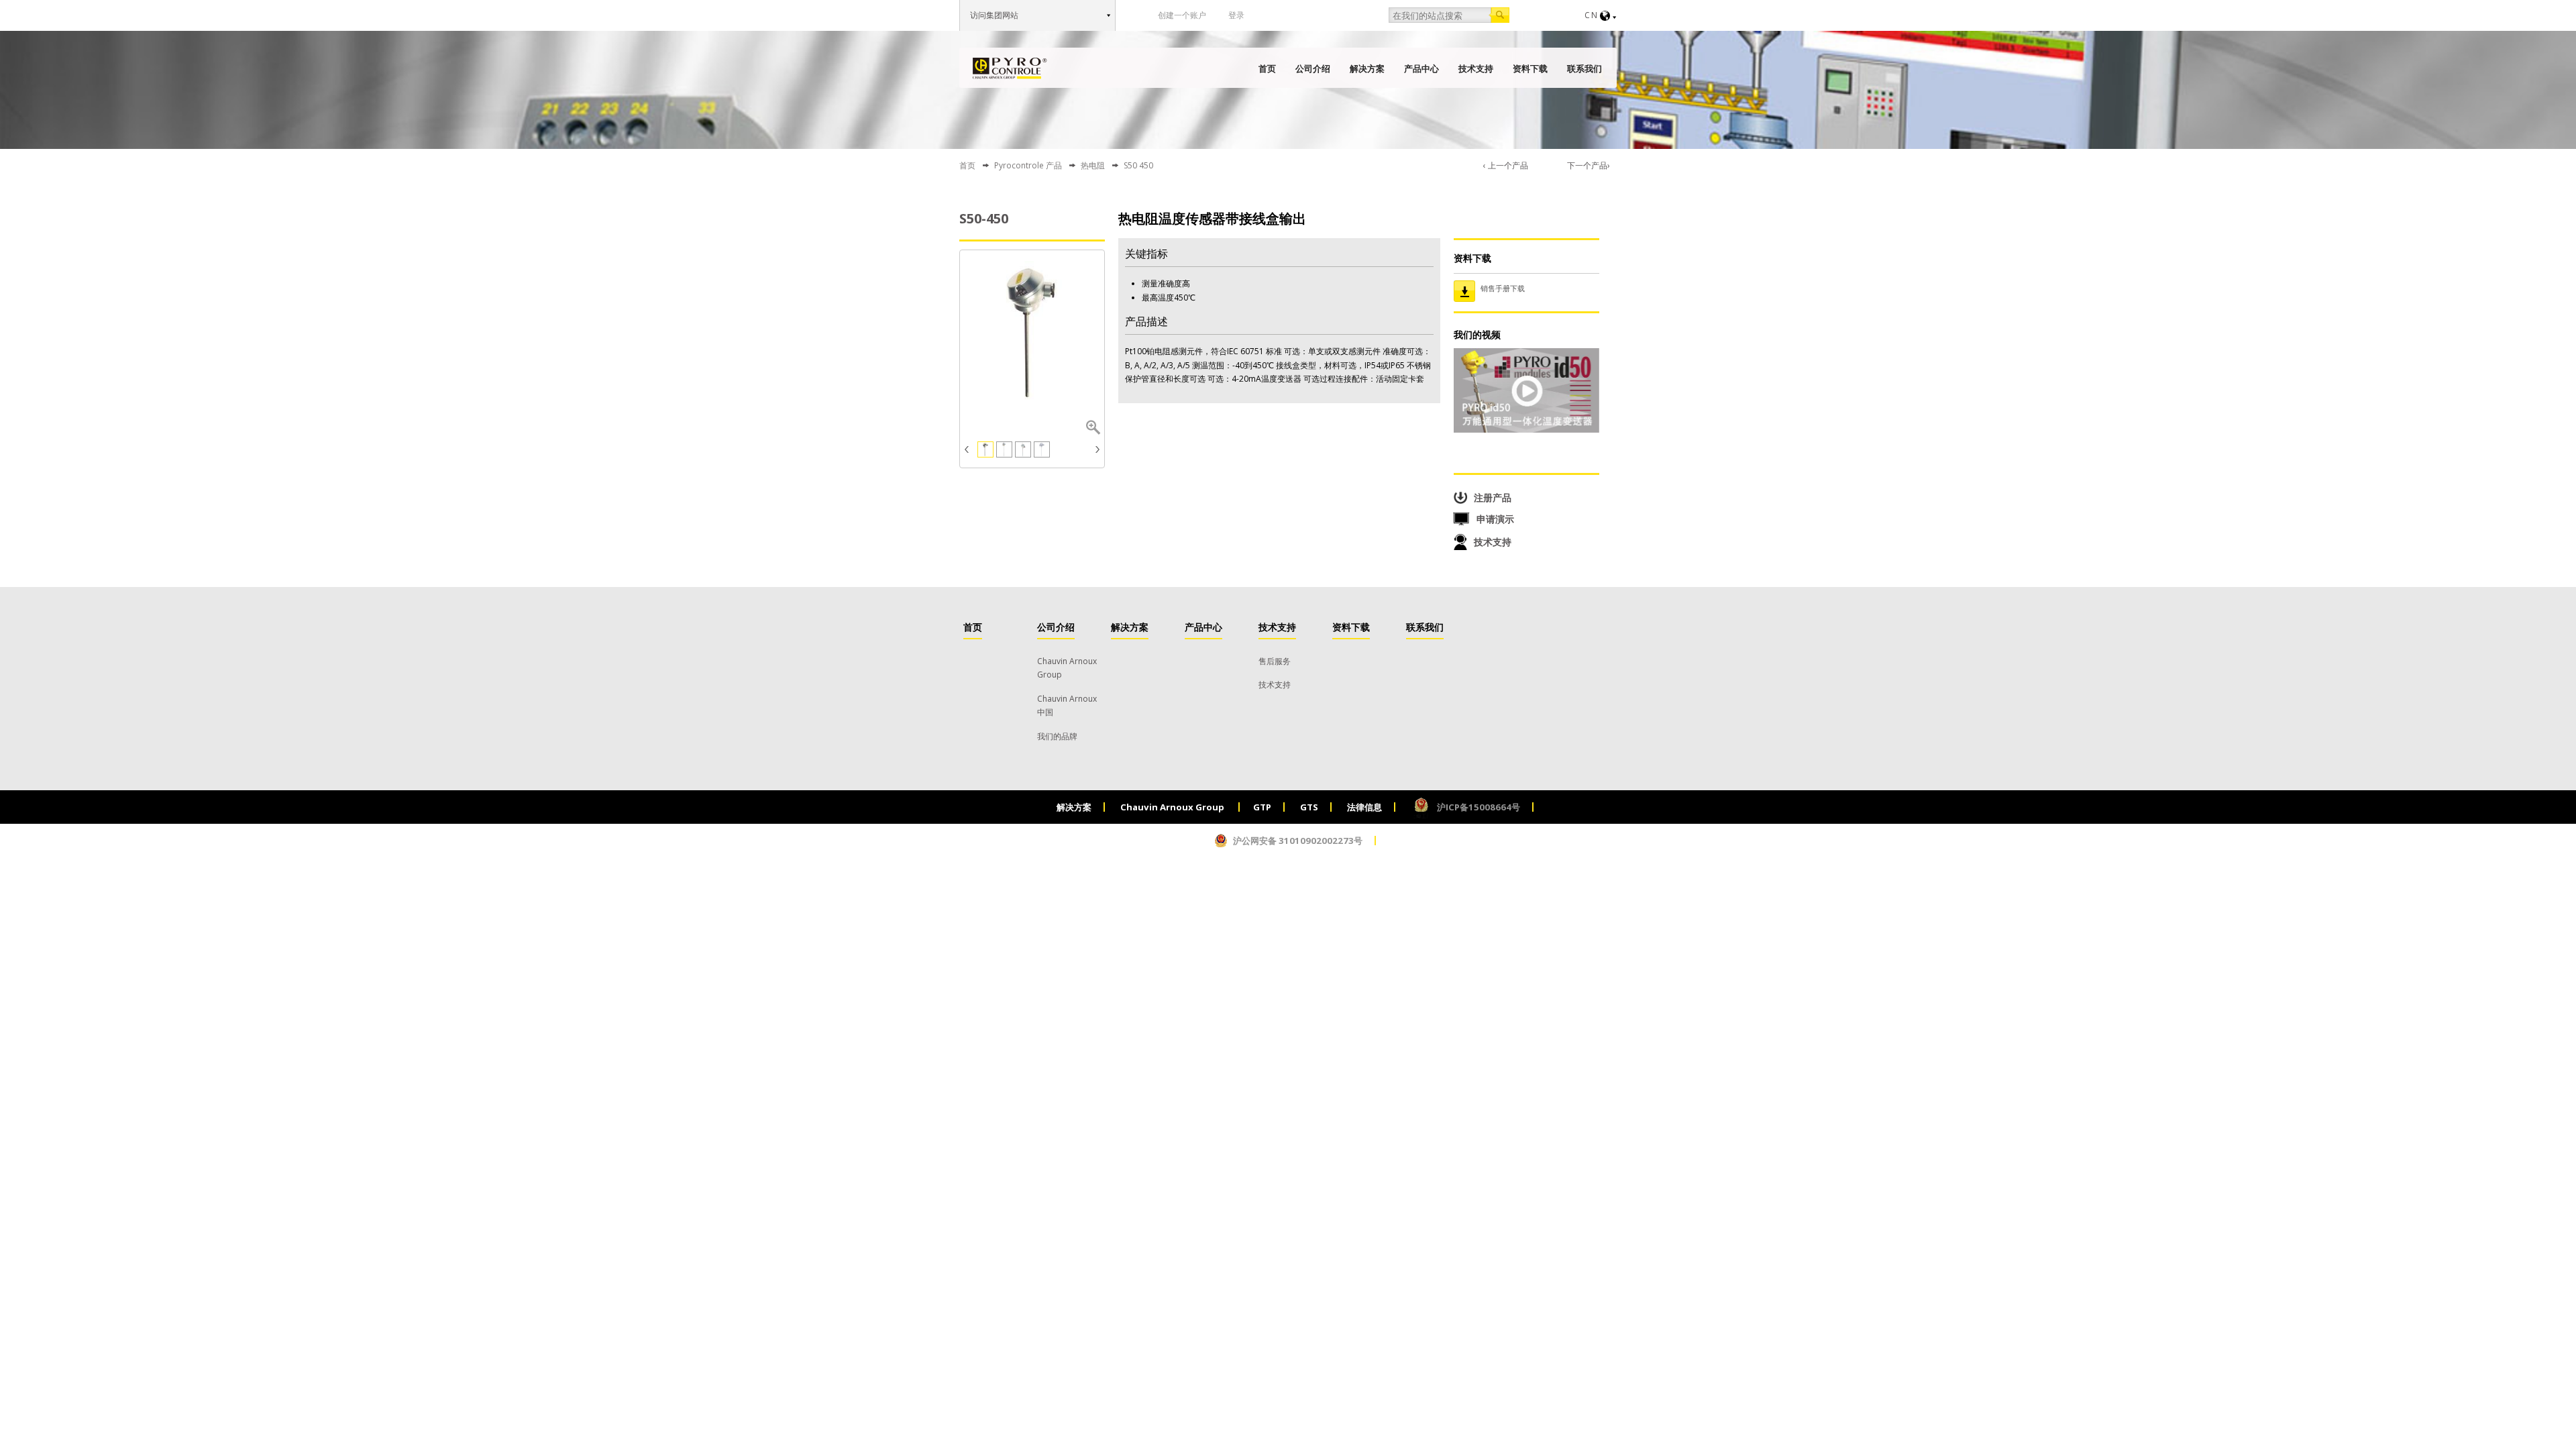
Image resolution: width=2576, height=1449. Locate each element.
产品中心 (1421, 68)
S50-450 (984, 218)
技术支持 (1476, 68)
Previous (968, 449)
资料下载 (1530, 68)
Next (1096, 449)
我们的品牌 (1057, 736)
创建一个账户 (1182, 15)
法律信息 (1364, 807)
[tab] (1526, 288)
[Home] (1010, 68)
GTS (1309, 807)
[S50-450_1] (1032, 333)
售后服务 (1275, 661)
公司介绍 (1313, 68)
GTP (1262, 807)
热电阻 (1093, 165)
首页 (1267, 68)
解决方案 (1367, 68)
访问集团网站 (994, 15)
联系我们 (1585, 68)
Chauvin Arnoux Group (1173, 807)
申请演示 (1495, 519)
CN (1592, 15)
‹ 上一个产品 (1506, 165)
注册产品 (1493, 497)
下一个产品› (1589, 165)
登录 (1236, 15)
